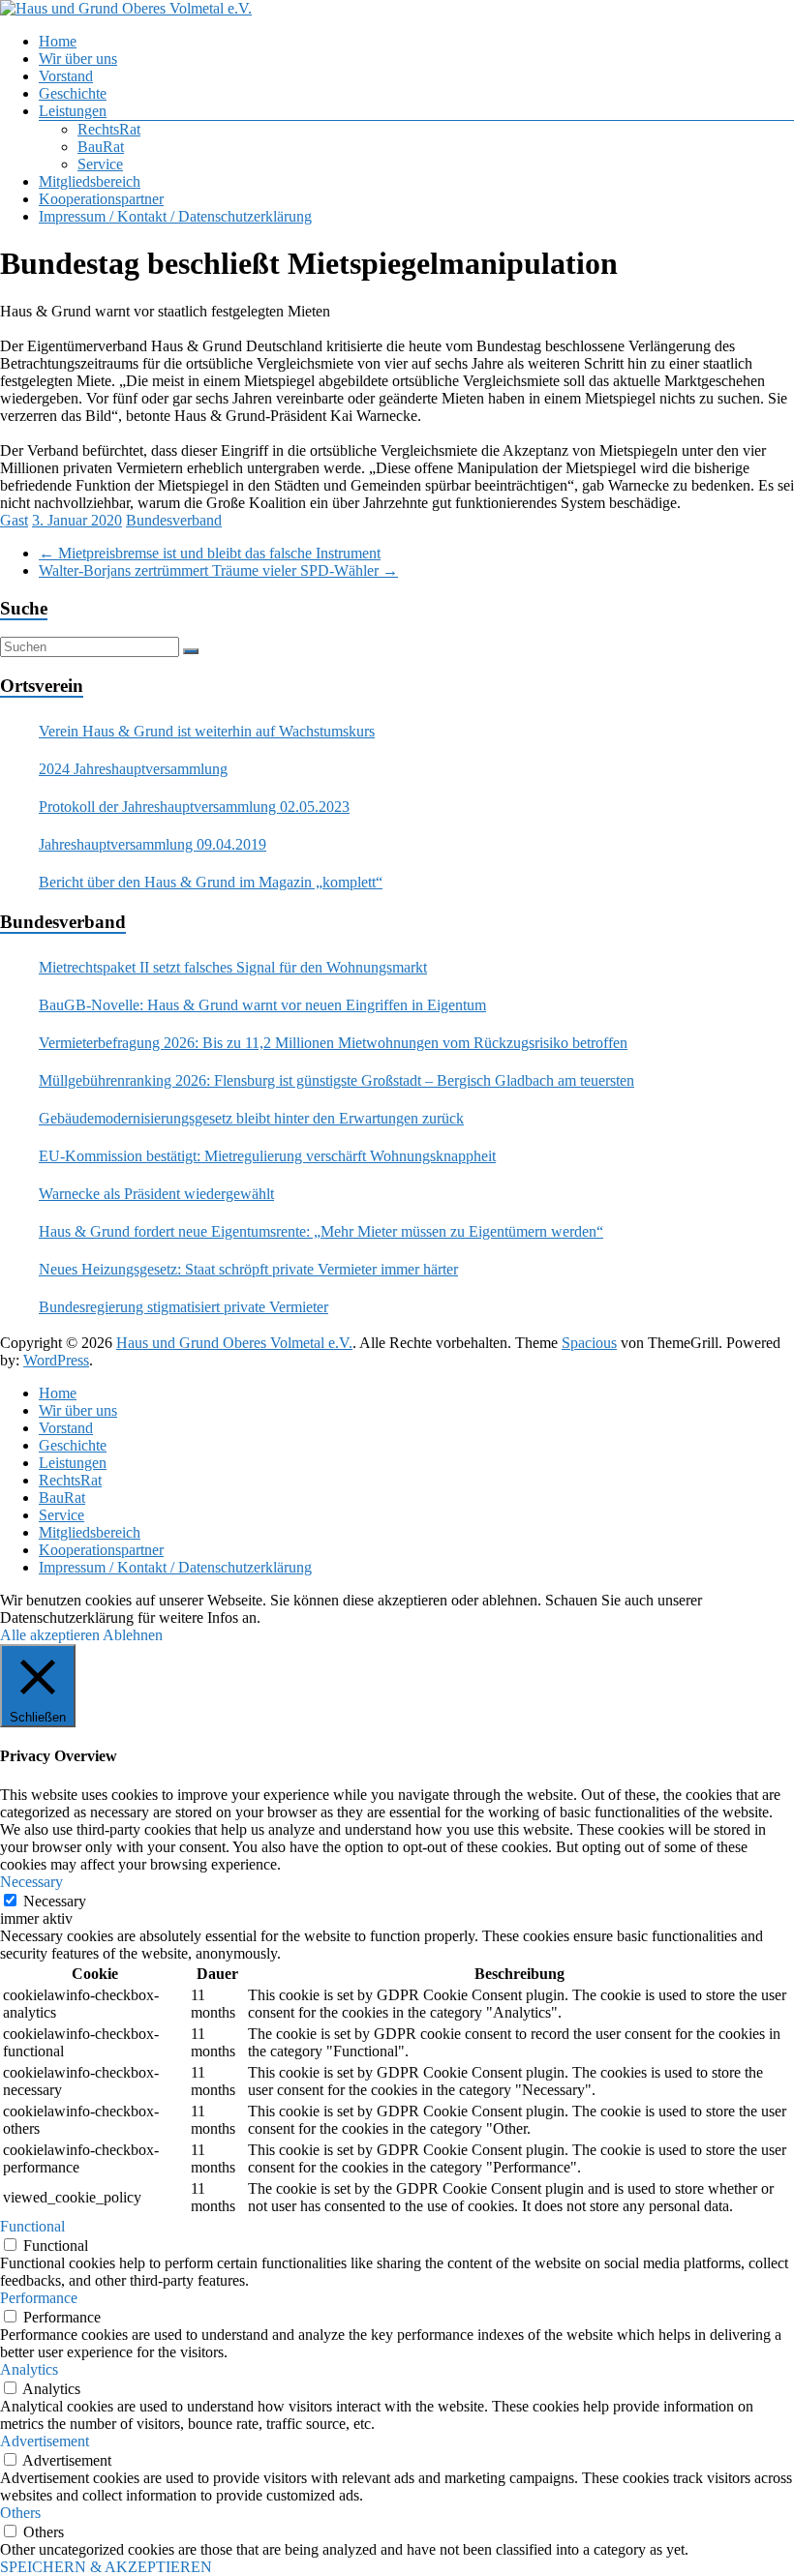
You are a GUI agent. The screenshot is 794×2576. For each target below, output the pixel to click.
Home (58, 41)
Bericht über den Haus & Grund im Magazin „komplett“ (211, 882)
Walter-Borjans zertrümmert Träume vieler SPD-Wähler (218, 570)
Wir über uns (78, 59)
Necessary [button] (31, 1882)
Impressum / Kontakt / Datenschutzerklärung (175, 216)
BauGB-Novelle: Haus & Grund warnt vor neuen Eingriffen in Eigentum (262, 1005)
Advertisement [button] (45, 2441)
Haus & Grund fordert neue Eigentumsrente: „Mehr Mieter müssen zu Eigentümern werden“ (321, 1231)
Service (100, 164)
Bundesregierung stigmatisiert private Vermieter (183, 1307)
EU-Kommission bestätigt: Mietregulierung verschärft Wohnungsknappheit (267, 1156)
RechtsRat (109, 129)
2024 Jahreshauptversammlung (133, 769)
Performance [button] (39, 2298)
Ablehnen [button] (133, 1635)
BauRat (101, 147)
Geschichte (73, 93)
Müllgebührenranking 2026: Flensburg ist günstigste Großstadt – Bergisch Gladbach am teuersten (336, 1080)
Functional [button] (32, 2226)
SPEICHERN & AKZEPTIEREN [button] (106, 2567)
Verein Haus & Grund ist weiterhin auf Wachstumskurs (207, 731)
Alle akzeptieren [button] (50, 1635)
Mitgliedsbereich (90, 181)
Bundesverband (174, 520)
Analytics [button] (29, 2369)
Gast (14, 520)
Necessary (55, 1901)
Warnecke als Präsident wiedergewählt (156, 1194)
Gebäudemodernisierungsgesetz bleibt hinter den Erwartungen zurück (251, 1118)
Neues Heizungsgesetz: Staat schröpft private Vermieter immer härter (248, 1269)
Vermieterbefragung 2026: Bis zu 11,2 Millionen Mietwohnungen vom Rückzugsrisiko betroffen (333, 1043)
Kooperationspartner (101, 199)
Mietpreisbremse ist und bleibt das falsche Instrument (210, 553)
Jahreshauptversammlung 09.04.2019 (153, 844)
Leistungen (73, 111)
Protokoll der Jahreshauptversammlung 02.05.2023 (194, 807)
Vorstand (66, 76)
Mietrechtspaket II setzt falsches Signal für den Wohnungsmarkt (233, 967)
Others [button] (20, 2513)
